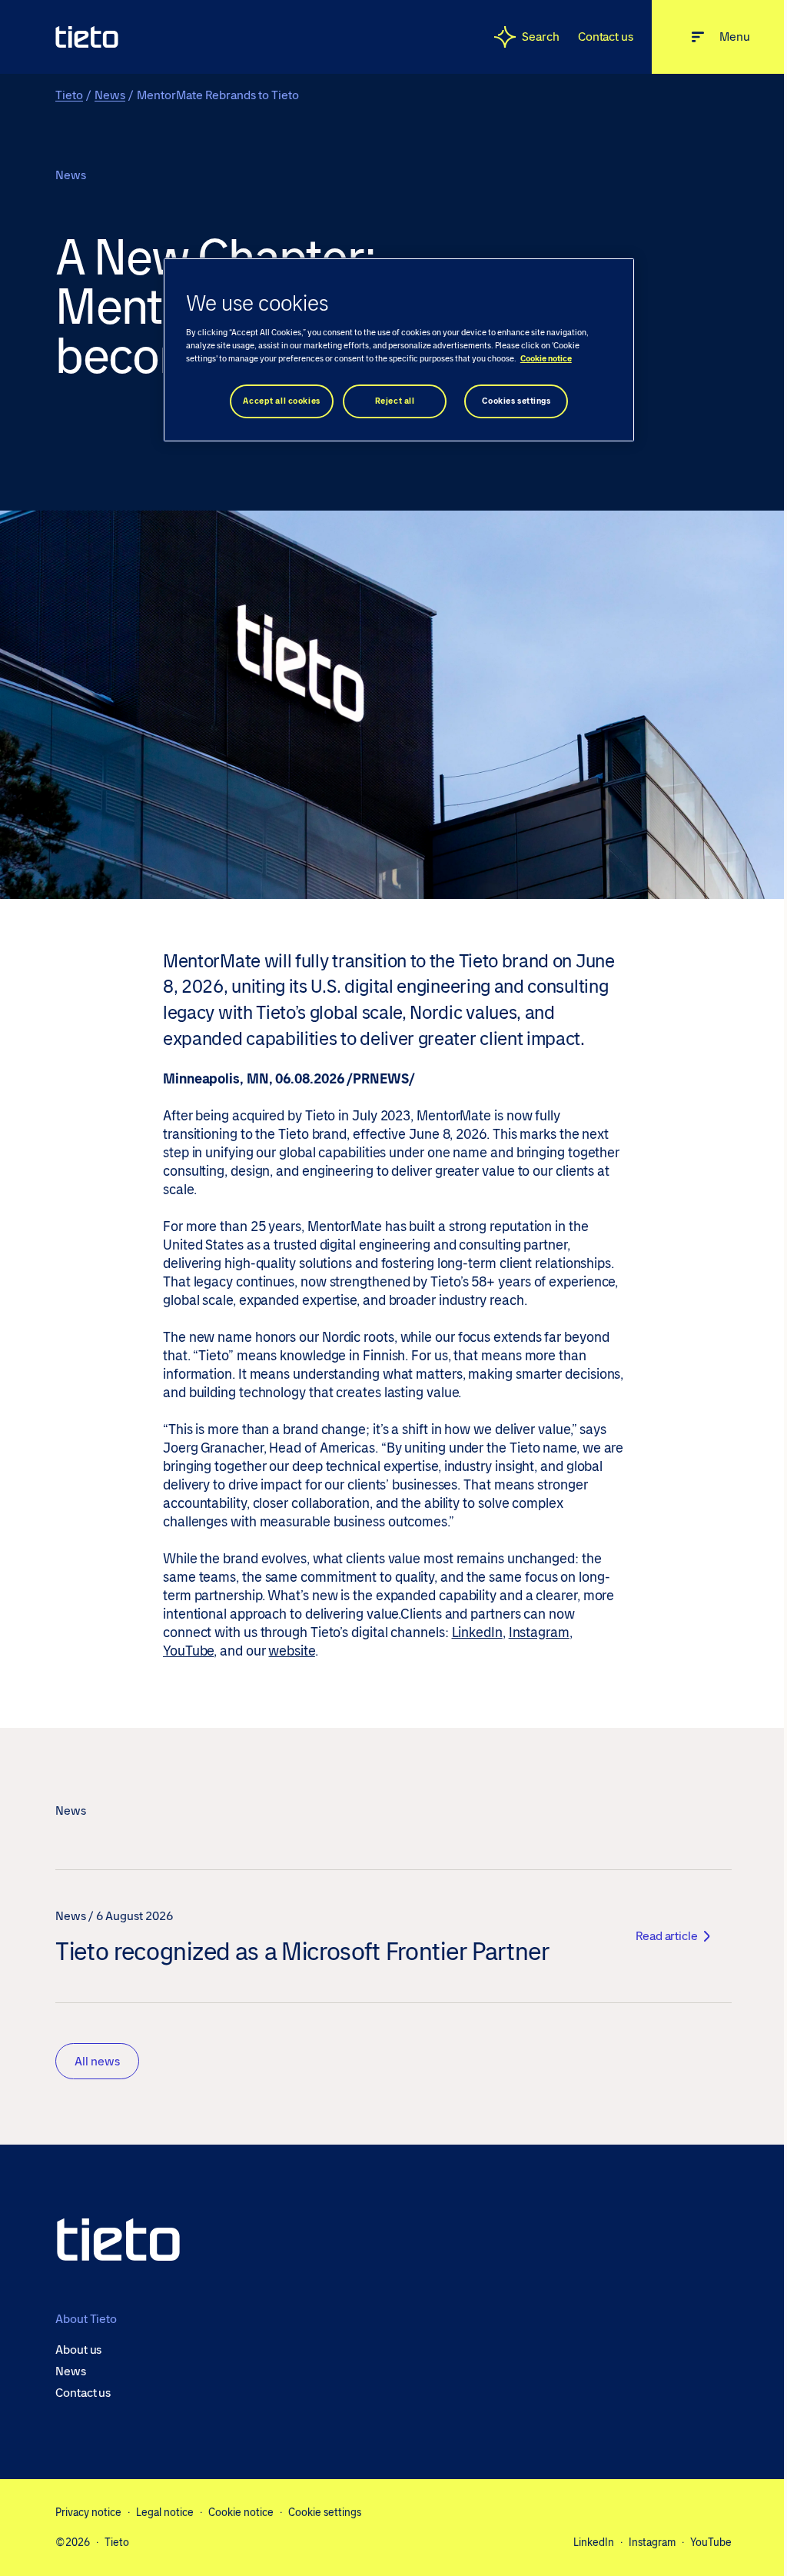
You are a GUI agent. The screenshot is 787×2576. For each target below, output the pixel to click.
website (291, 1651)
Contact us (606, 37)
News (110, 95)
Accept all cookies (281, 401)
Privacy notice (88, 2512)
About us (78, 2350)
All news (97, 2061)
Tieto (69, 95)
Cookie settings (325, 2512)
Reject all (395, 401)
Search (541, 37)
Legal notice (165, 2512)
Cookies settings (516, 401)
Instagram (539, 1632)
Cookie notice (241, 2512)
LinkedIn (477, 1632)
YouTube (188, 1651)
